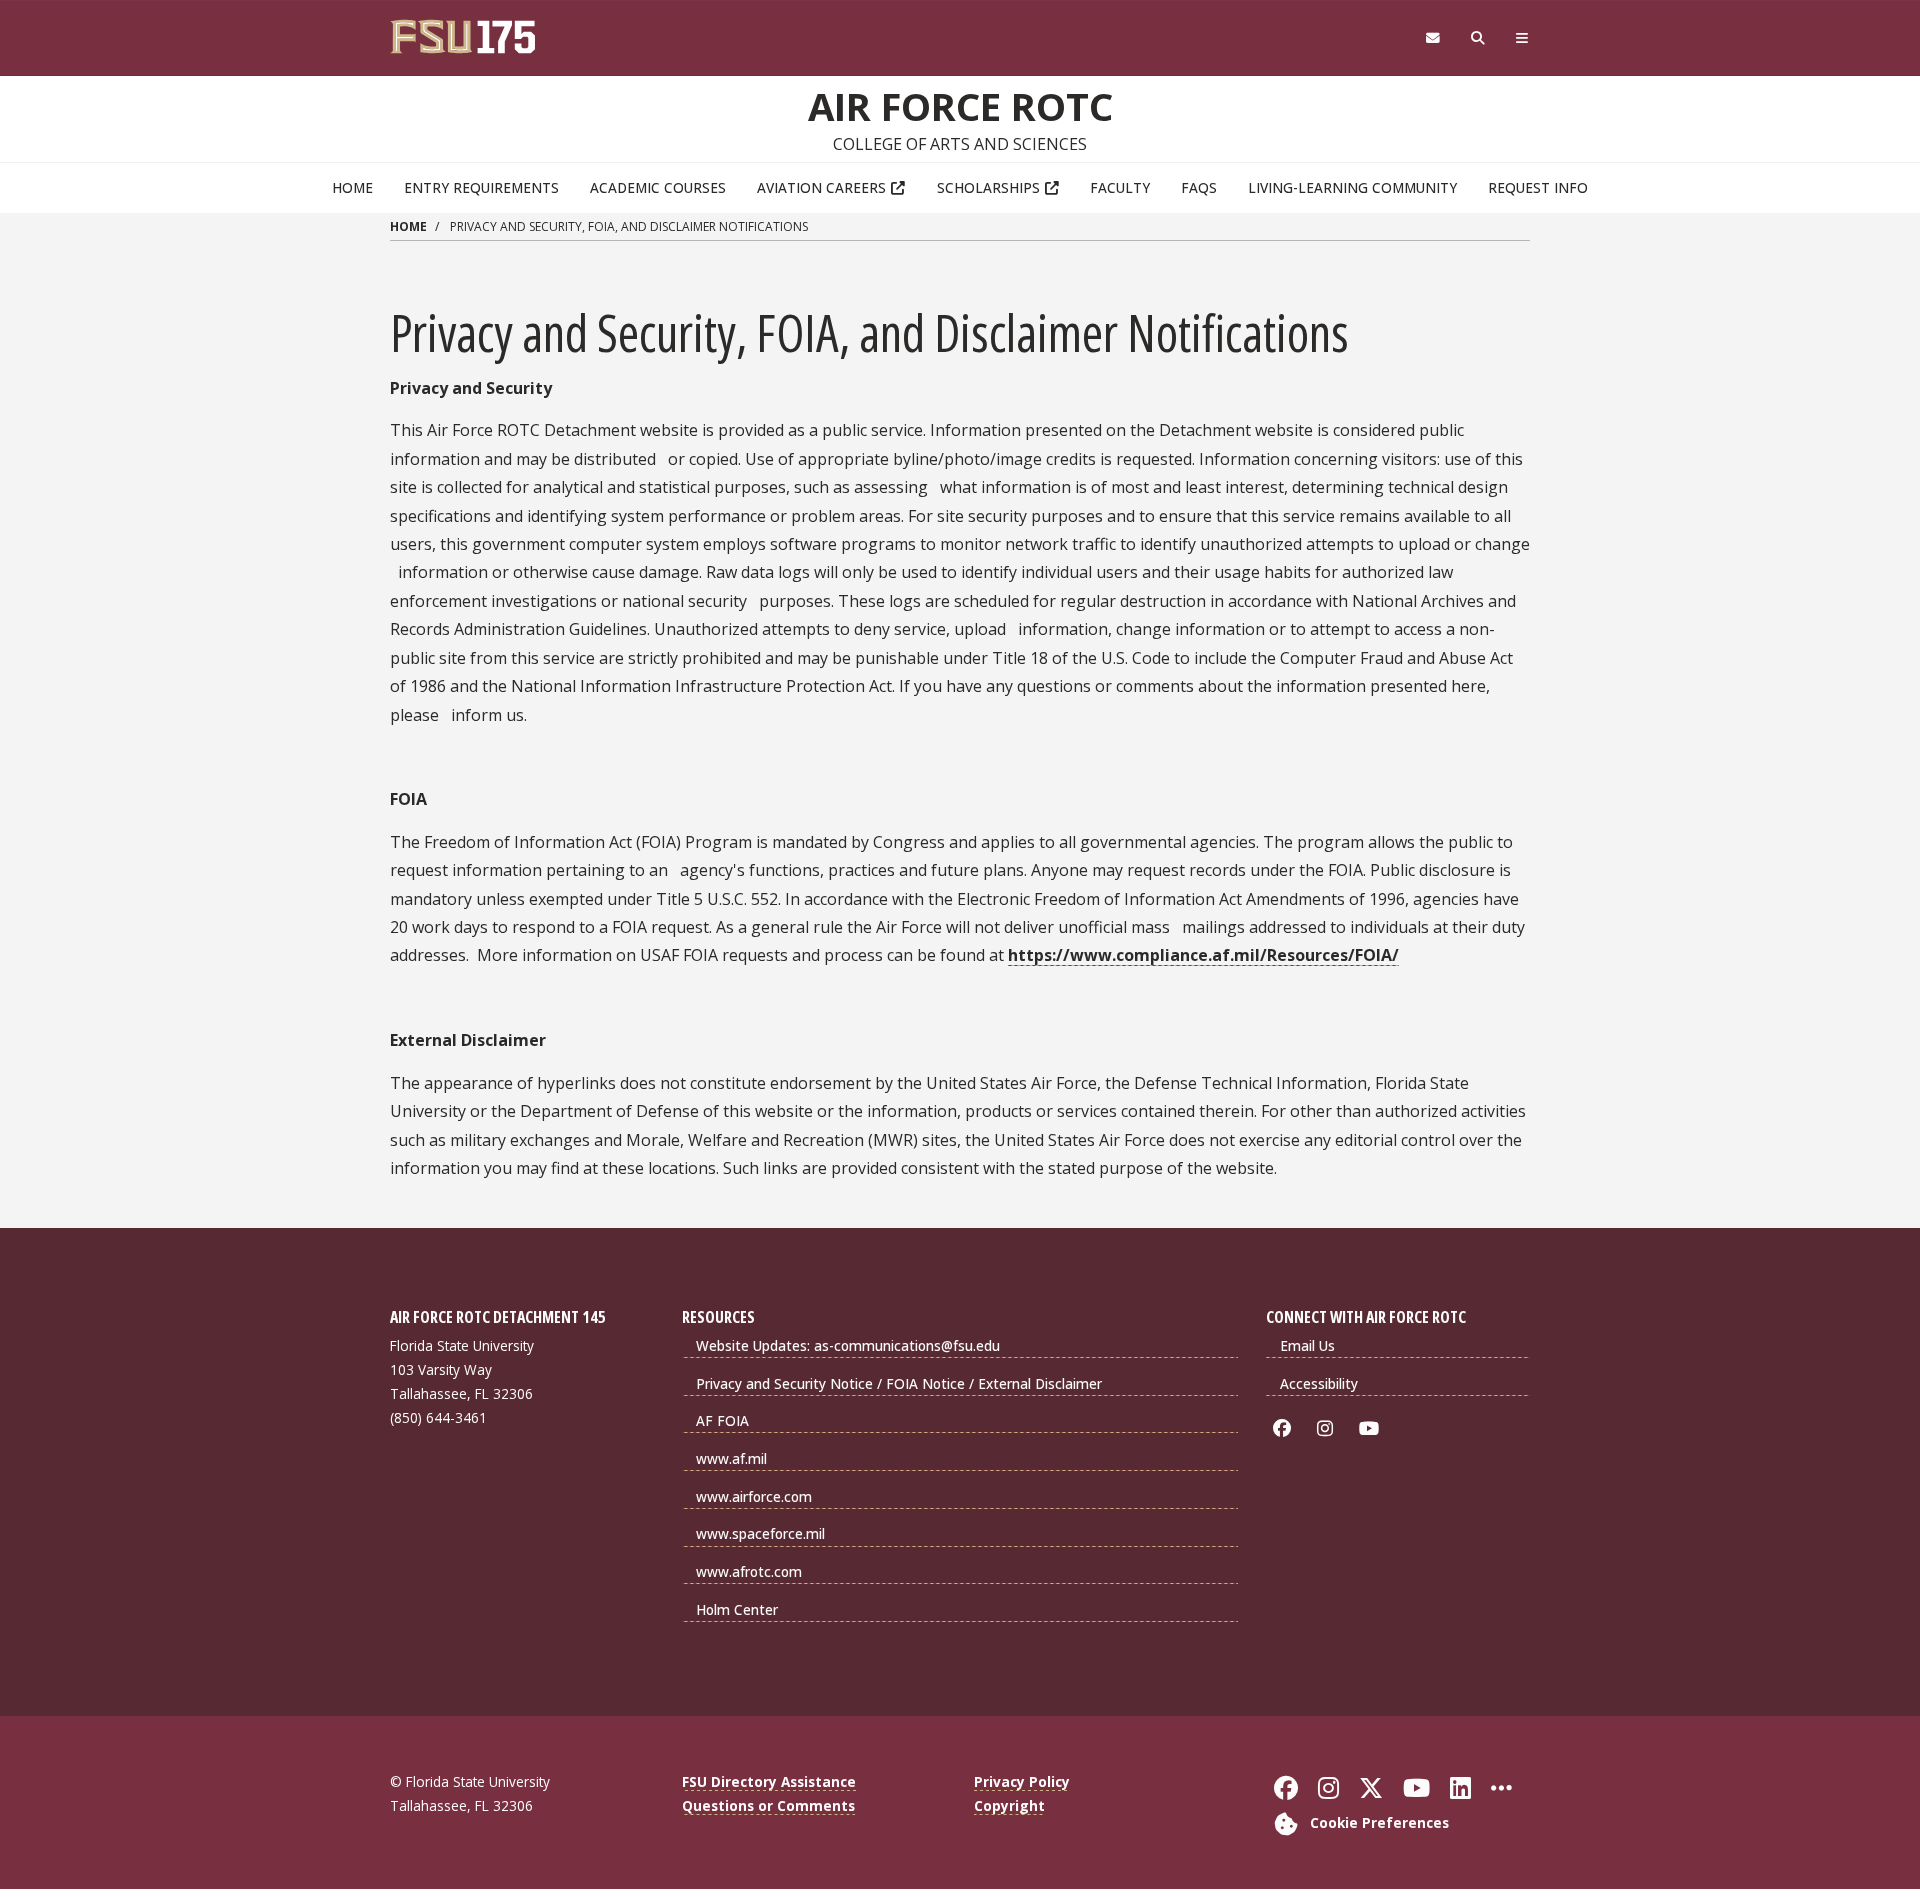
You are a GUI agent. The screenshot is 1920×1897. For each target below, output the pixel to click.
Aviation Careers (821, 187)
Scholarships (988, 187)
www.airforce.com (754, 1496)
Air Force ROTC (960, 106)
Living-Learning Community (1352, 187)
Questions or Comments (768, 1805)
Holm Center (737, 1609)
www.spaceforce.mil (760, 1533)
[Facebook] (1285, 1428)
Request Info (1538, 187)
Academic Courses (658, 187)
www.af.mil (731, 1458)
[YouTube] (1372, 1428)
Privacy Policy (1022, 1781)
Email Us (1307, 1345)
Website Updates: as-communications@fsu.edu (848, 1345)
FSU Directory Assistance (769, 1781)
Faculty (1120, 187)
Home (352, 187)
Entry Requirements (481, 187)
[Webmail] (1432, 38)
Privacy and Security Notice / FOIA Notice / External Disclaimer (899, 1383)
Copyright (1009, 1805)
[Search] (1478, 38)
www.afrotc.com (749, 1571)
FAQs (1199, 187)
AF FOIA (722, 1420)
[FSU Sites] (1522, 38)
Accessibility (1319, 1383)
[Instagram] (1328, 1428)
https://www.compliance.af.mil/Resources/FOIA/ (1203, 955)
